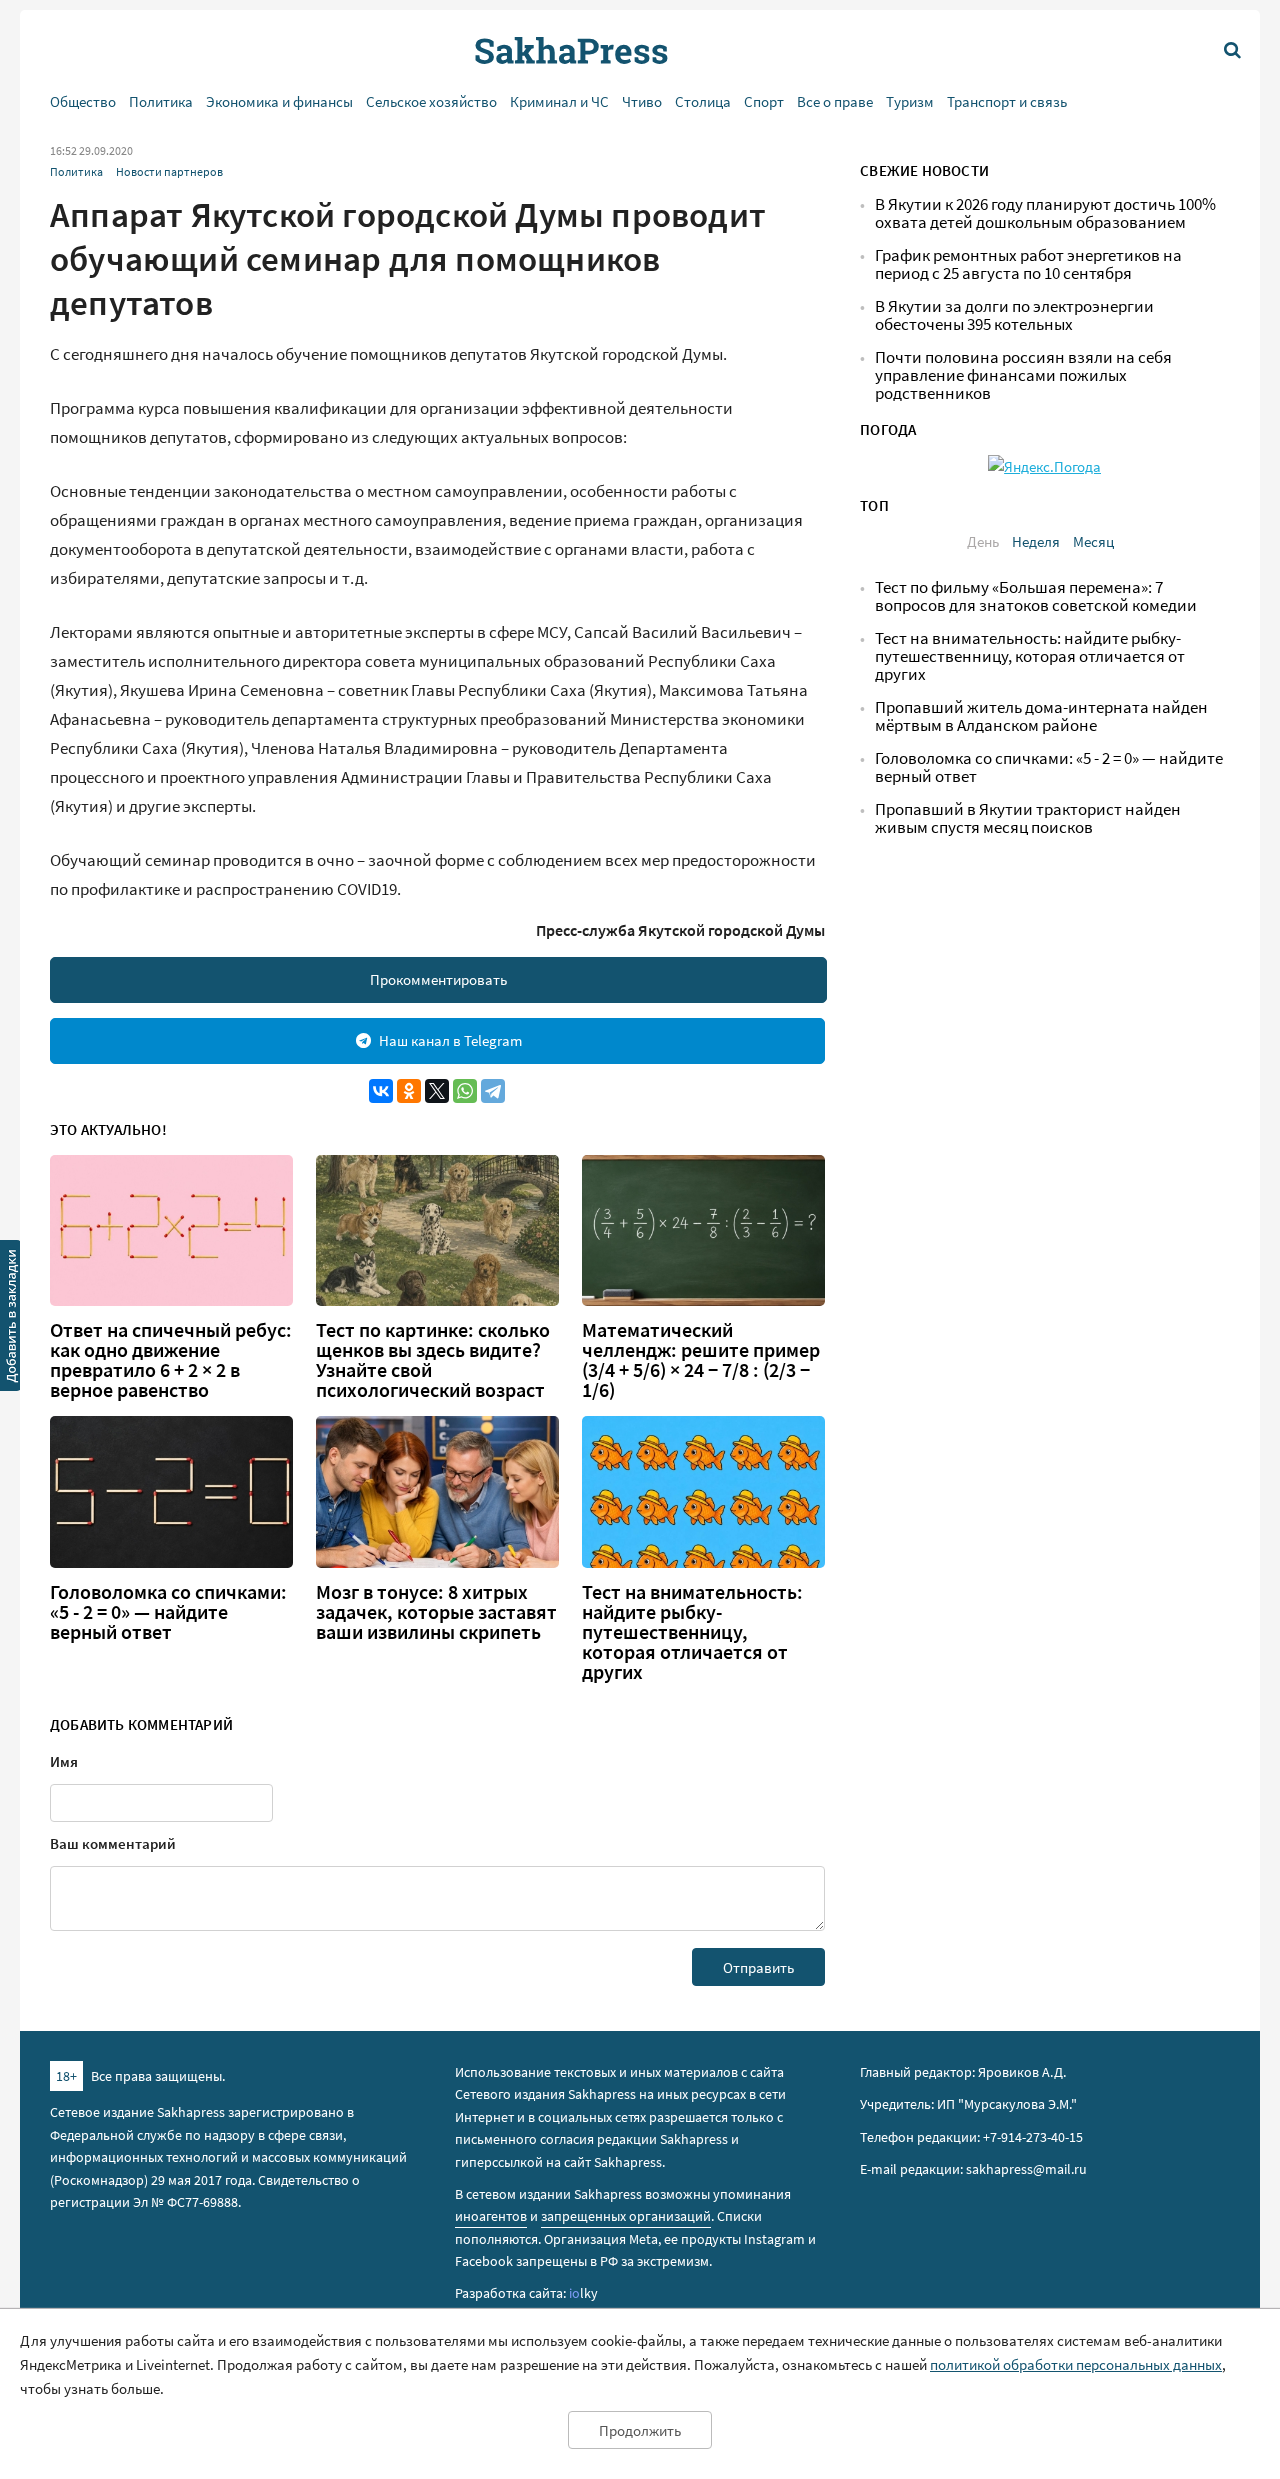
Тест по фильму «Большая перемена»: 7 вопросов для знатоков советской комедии (1036, 596)
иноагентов (491, 2216)
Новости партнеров (169, 171)
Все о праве (835, 101)
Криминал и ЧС (559, 101)
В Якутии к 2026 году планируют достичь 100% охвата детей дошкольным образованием (1045, 213)
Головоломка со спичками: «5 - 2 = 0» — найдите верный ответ (168, 1612)
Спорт (764, 101)
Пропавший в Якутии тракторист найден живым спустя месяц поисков (1028, 818)
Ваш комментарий (113, 1843)
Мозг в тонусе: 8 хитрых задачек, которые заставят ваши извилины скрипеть (436, 1612)
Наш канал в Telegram (450, 1040)
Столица (703, 101)
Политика (161, 101)
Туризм (910, 101)
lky (583, 2293)
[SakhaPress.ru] (11, 1319)
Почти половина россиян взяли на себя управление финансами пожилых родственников (1023, 375)
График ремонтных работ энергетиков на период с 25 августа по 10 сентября (1028, 264)
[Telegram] (493, 1091)
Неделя (1036, 541)
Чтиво (642, 101)
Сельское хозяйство (431, 101)
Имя (64, 1761)
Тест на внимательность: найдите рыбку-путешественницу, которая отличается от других (692, 1632)
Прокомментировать (438, 979)
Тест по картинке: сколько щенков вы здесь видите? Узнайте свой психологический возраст (433, 1360)
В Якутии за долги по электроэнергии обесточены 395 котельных (1014, 315)
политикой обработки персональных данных (1076, 2364)
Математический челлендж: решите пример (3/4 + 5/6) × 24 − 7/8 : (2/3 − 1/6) (701, 1360)
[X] (437, 1091)
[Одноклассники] (409, 1091)
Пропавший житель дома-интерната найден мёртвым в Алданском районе (1041, 716)
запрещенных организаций (626, 2216)
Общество (83, 101)
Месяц (1093, 541)
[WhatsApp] (465, 1091)
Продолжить (640, 2430)
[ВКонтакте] (381, 1091)
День (983, 541)
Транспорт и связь (1007, 101)
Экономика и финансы (279, 101)
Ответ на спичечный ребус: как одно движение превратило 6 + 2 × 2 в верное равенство (171, 1360)
